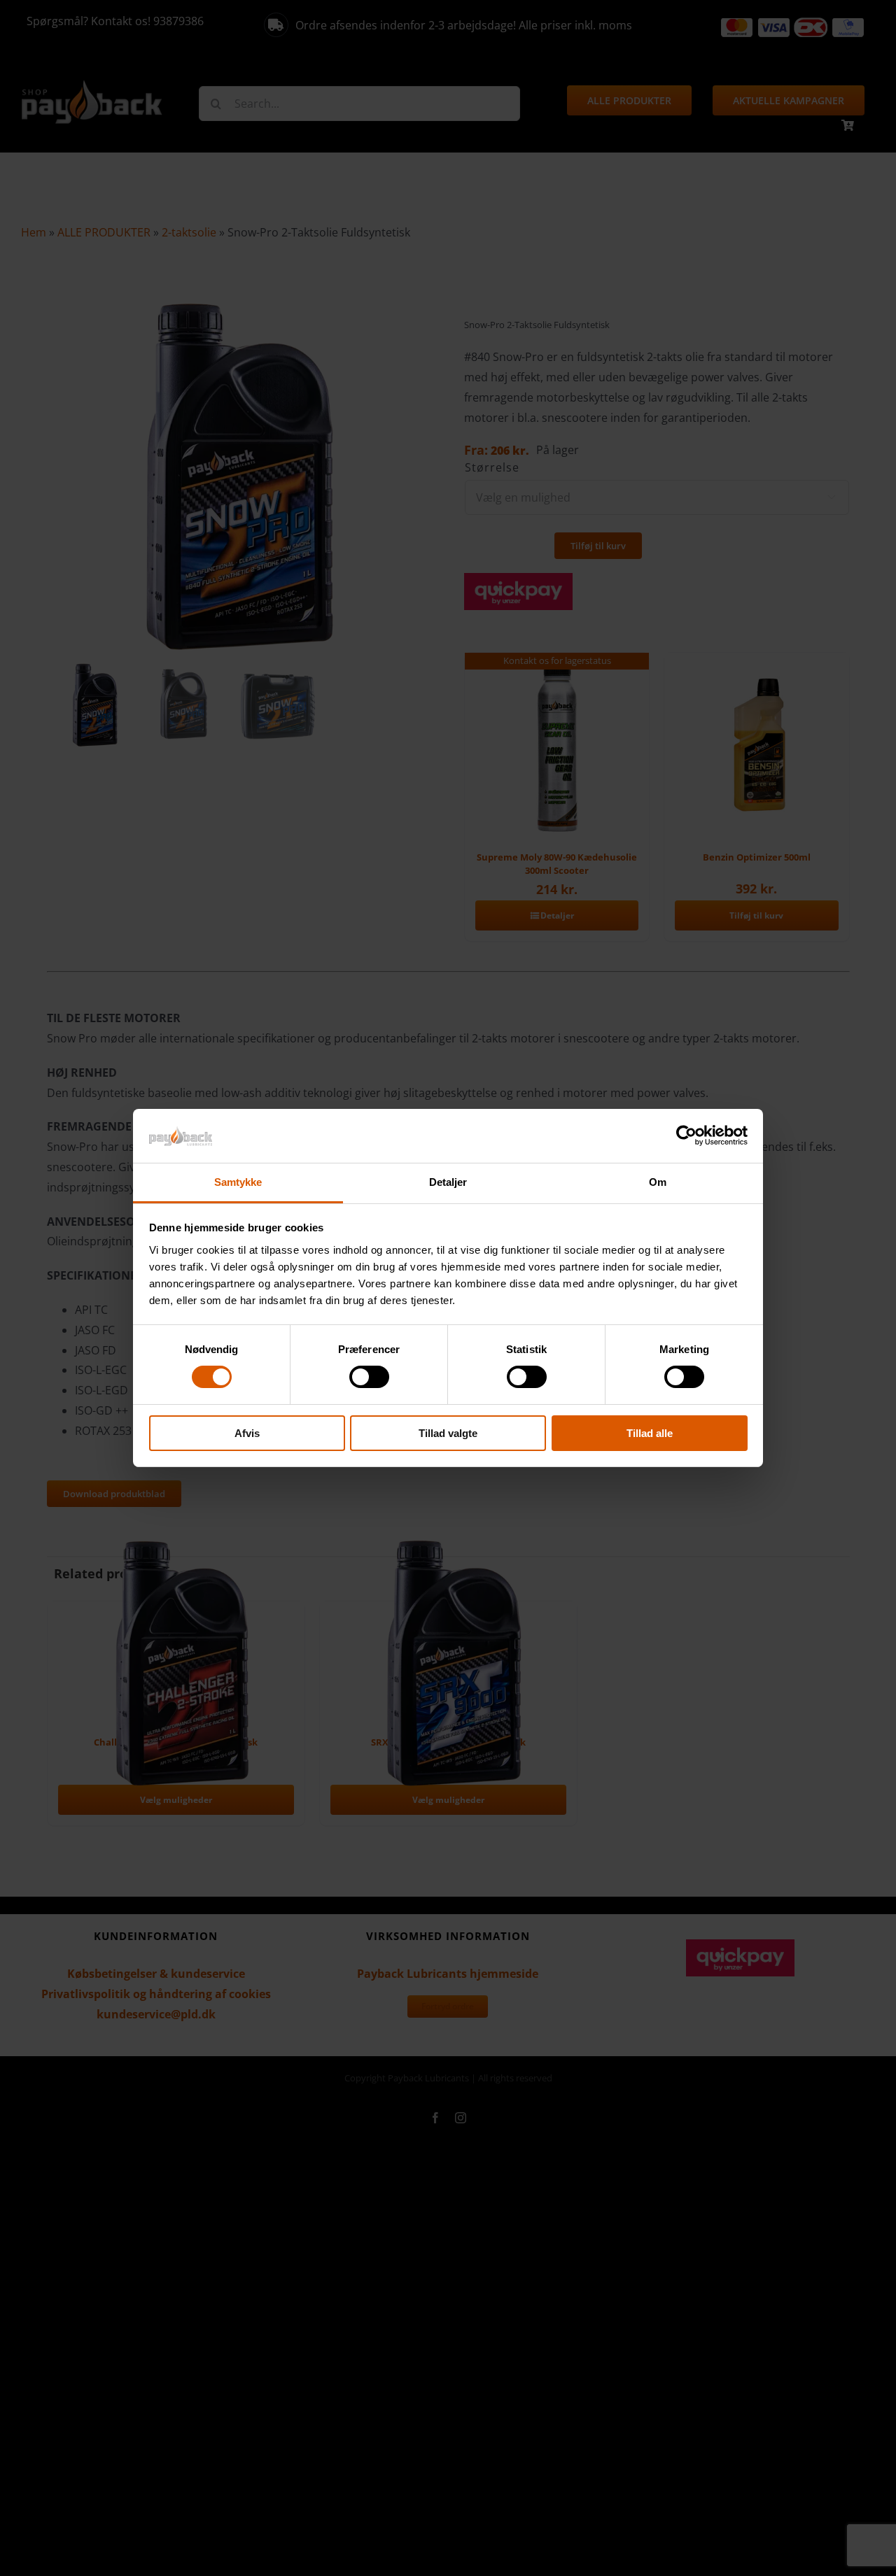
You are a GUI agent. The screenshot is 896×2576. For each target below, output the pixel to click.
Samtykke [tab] (238, 1182)
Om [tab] (658, 1182)
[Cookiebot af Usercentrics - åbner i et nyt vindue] (686, 1135)
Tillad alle (650, 1433)
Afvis (247, 1433)
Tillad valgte (448, 1433)
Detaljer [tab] (448, 1182)
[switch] (369, 1377)
